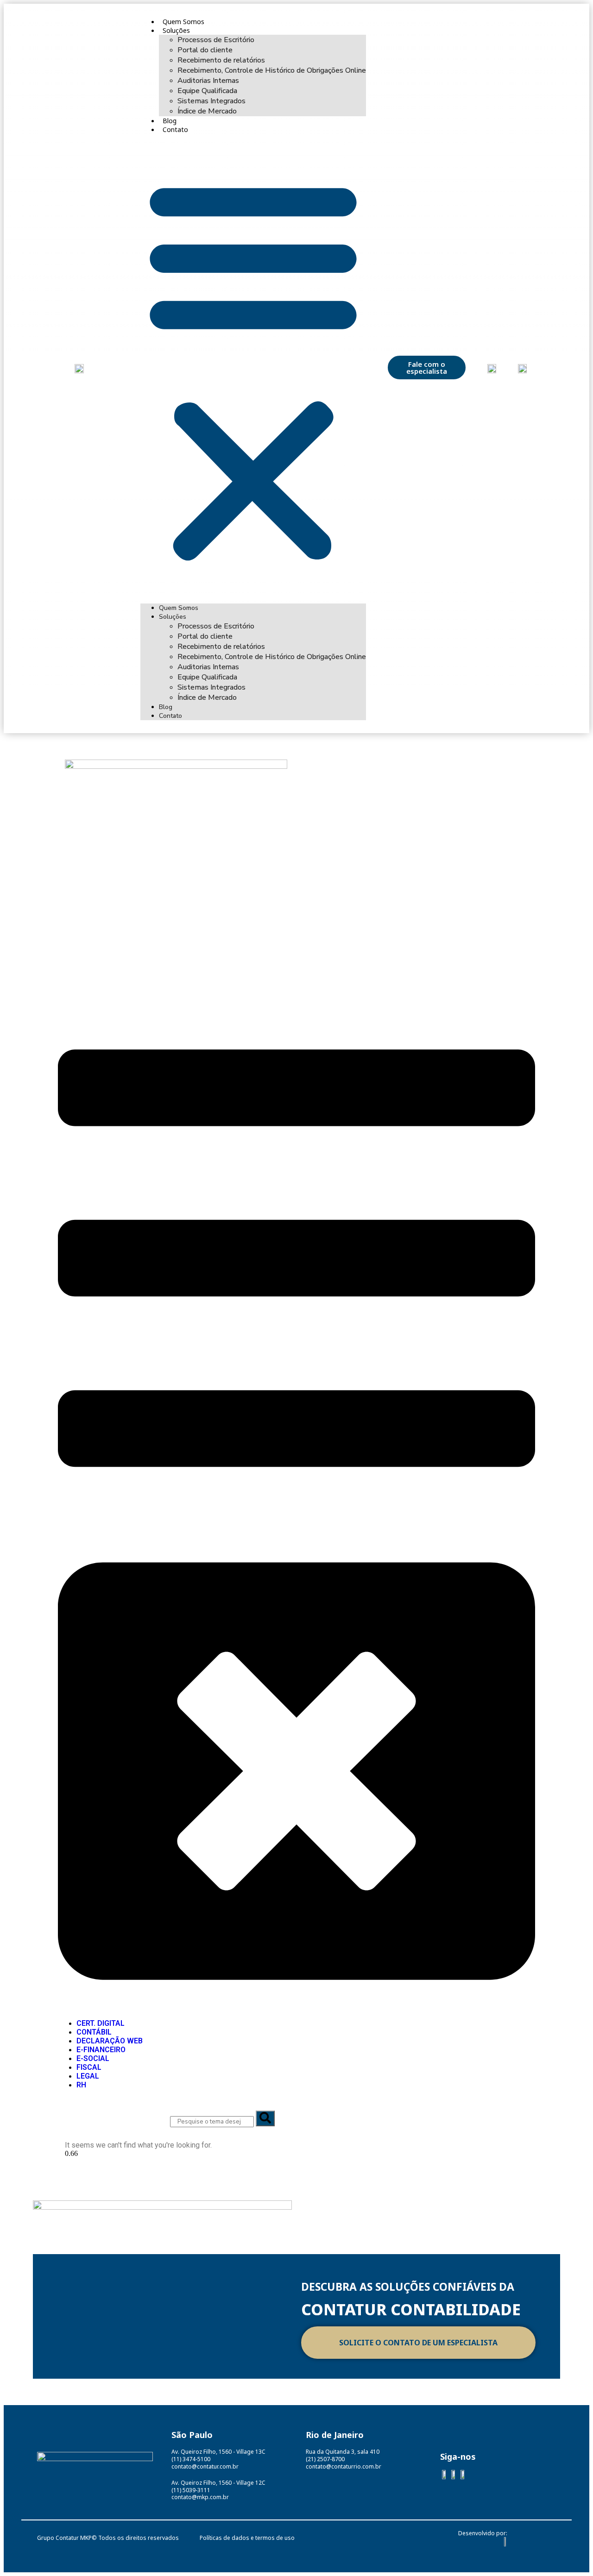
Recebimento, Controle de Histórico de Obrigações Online (272, 70)
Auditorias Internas (208, 81)
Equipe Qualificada (207, 91)
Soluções (176, 30)
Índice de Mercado (207, 111)
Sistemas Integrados (211, 101)
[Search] (265, 2118)
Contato (175, 129)
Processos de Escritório (216, 40)
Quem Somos (183, 22)
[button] (253, 369)
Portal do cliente (205, 50)
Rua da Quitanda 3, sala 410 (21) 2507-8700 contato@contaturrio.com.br (344, 2459)
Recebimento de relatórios (221, 60)
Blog (170, 121)
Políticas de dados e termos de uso (247, 2538)
